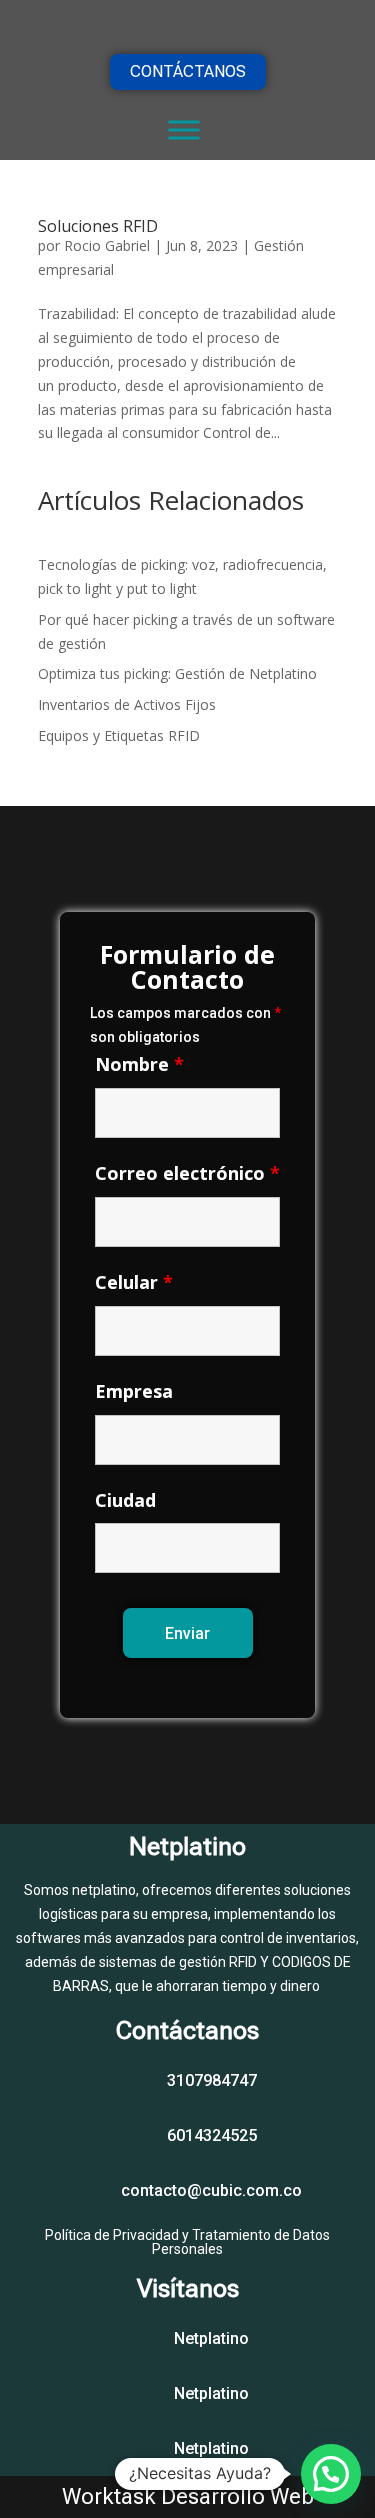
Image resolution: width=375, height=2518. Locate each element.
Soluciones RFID (98, 226)
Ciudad (125, 1500)
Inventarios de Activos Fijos (127, 704)
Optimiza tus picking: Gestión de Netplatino (177, 673)
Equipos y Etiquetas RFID (119, 735)
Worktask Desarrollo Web (188, 2496)
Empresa (134, 1391)
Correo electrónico (187, 1173)
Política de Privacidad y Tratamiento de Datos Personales (187, 2242)
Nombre (139, 1064)
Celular (134, 1282)
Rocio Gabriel (107, 245)
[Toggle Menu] (184, 129)
